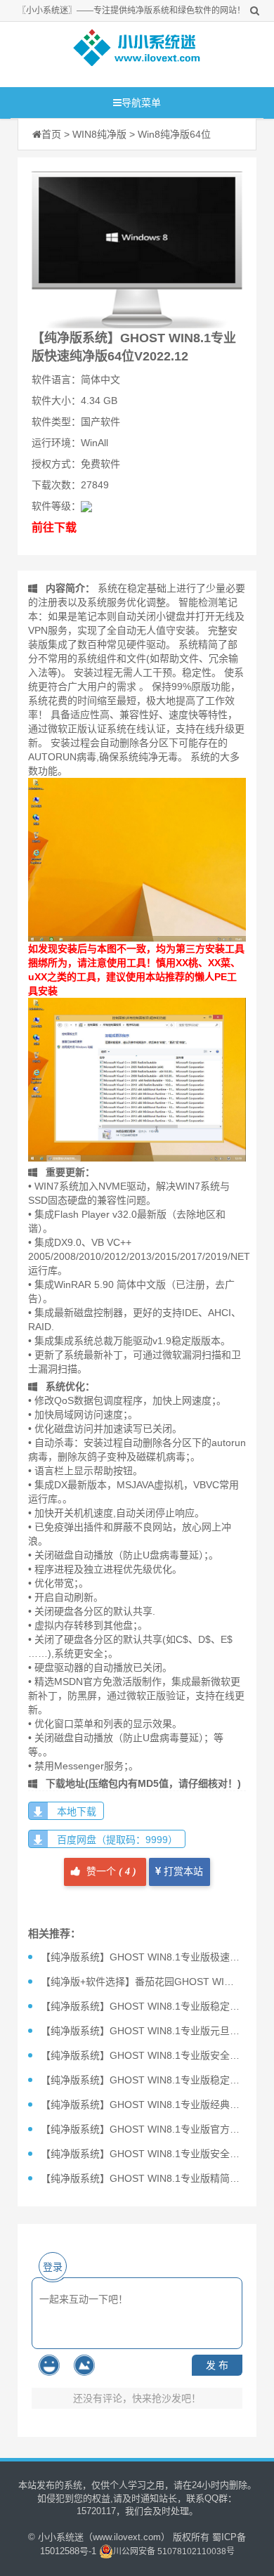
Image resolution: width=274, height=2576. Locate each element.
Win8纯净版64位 (174, 134)
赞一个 (110, 1872)
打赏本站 (182, 1872)
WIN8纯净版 (99, 134)
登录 (53, 2267)
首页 (51, 134)
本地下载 (77, 1811)
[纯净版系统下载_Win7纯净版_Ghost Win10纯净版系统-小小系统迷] (137, 51)
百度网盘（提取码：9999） (117, 1840)
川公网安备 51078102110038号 (174, 2551)
